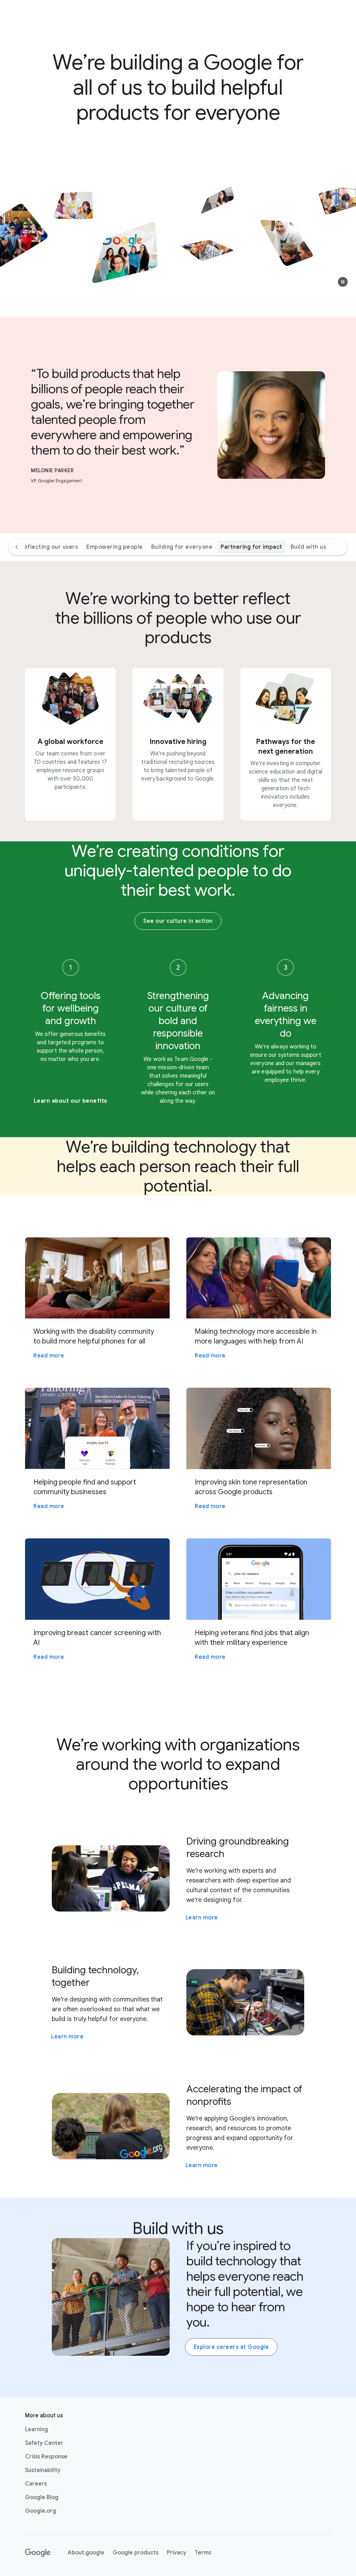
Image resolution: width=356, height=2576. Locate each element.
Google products (136, 2553)
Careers (36, 2484)
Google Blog (42, 2497)
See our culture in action (178, 921)
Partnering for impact (252, 547)
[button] (343, 282)
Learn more (202, 1918)
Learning (37, 2430)
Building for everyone (182, 547)
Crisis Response (46, 2457)
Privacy (177, 2553)
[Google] (38, 2553)
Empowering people (115, 547)
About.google (86, 2553)
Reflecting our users (49, 547)
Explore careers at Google (231, 2347)
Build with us (309, 547)
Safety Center (44, 2443)
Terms (203, 2553)
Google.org (41, 2511)
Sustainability (43, 2470)
